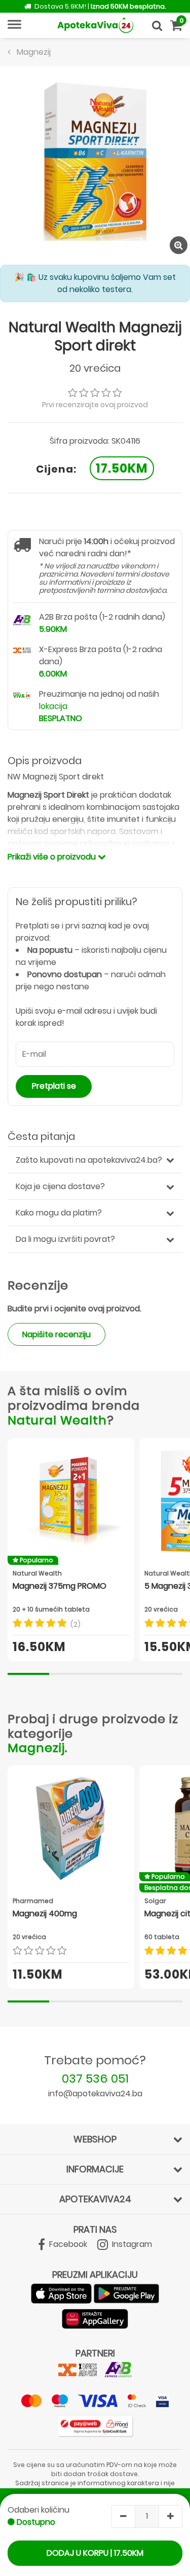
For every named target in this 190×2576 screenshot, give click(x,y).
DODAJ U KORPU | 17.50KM (95, 2553)
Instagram (131, 2244)
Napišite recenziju (56, 1334)
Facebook (67, 2244)
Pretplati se (54, 1086)
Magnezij (36, 1748)
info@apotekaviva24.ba (95, 2094)
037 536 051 (95, 2078)
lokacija (53, 706)
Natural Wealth (57, 1420)
